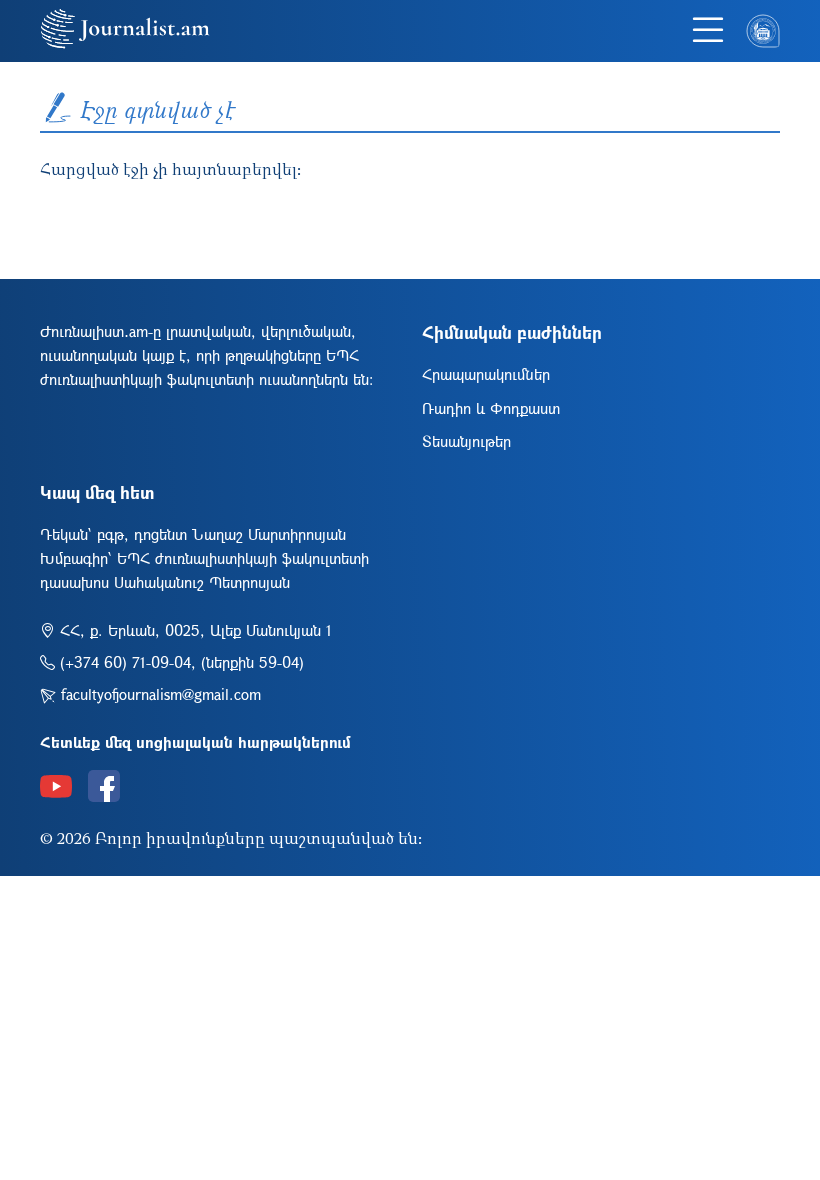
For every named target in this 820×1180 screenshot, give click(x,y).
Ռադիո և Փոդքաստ (491, 408)
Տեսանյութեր (466, 441)
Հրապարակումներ (486, 374)
